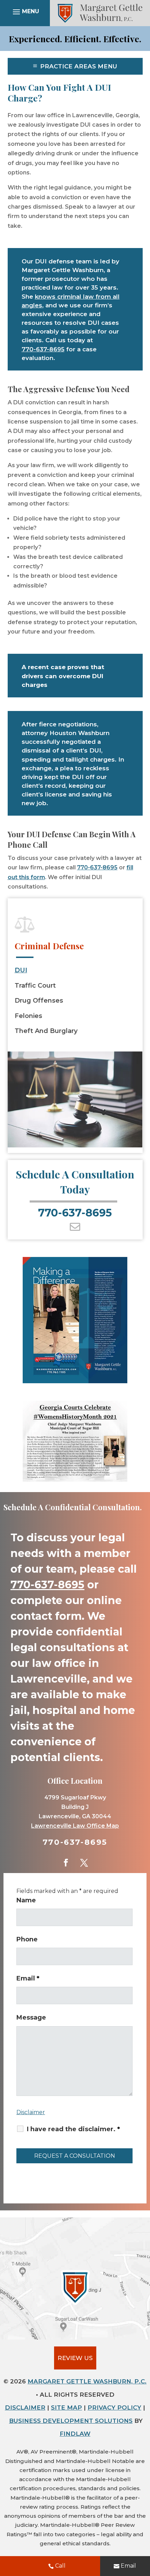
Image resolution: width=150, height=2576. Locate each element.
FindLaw (75, 2434)
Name (26, 1900)
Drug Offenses (39, 1001)
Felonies (28, 1016)
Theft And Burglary (46, 1031)
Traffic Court (35, 986)
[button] (25, 13)
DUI (21, 970)
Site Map (66, 2407)
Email (128, 2566)
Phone (27, 1939)
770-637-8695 (43, 349)
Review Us (75, 2358)
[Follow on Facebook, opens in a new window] (66, 1863)
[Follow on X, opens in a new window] (84, 1863)
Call (60, 2566)
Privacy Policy (114, 2407)
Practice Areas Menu (79, 66)
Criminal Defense (49, 946)
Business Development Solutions (71, 2421)
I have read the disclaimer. (73, 2129)
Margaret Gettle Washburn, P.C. (87, 2381)
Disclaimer (31, 2112)
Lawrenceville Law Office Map (75, 1826)
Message (31, 2017)
